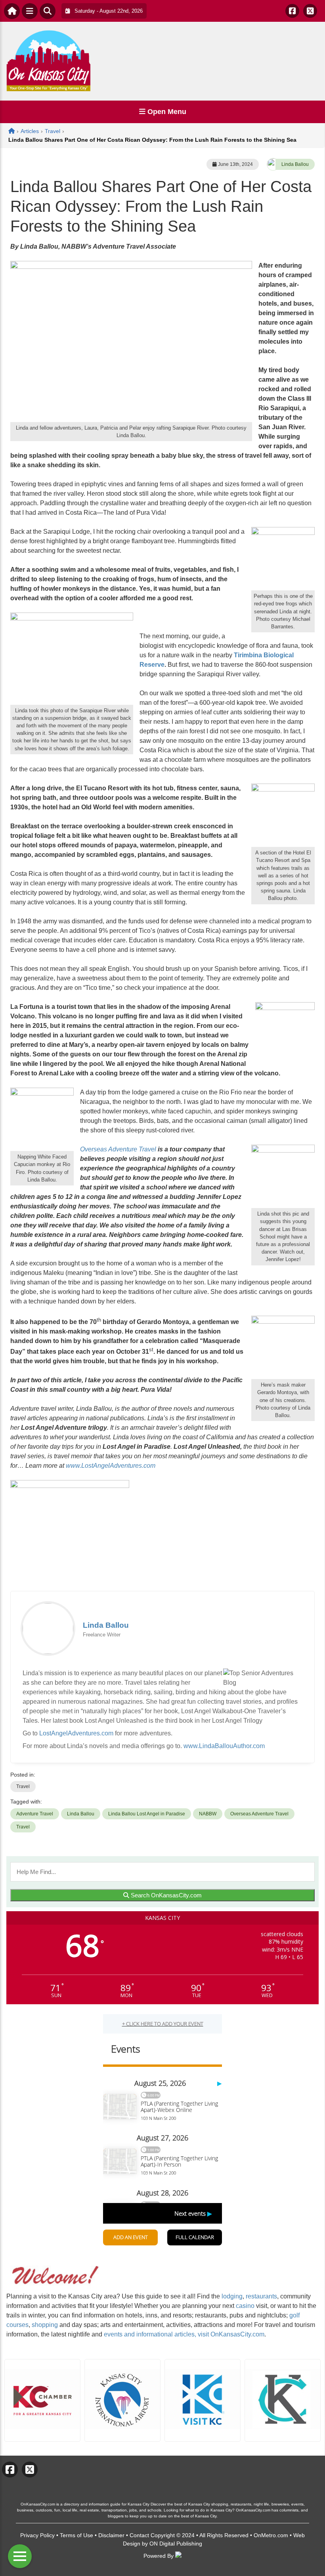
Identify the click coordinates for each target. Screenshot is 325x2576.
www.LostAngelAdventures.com (111, 1466)
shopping (45, 2325)
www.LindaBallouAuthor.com (224, 1746)
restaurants (261, 2296)
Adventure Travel (35, 1814)
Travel (23, 1786)
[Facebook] (292, 11)
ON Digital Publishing (176, 2544)
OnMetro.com (271, 2535)
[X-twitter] (310, 11)
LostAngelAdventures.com (76, 1733)
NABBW (208, 1814)
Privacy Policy (37, 2535)
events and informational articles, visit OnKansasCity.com (184, 2334)
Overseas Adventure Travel (119, 1149)
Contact (139, 2535)
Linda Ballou (295, 164)
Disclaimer (111, 2535)
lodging (232, 2296)
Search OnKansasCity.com (165, 1895)
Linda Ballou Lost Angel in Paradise (147, 1814)
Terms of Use (76, 2535)
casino (245, 2306)
